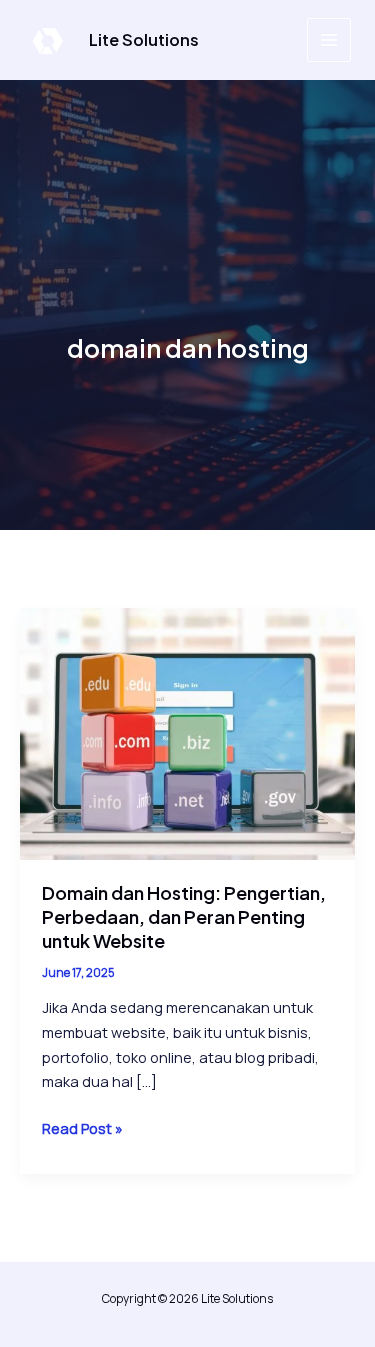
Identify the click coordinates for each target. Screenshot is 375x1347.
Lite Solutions (144, 39)
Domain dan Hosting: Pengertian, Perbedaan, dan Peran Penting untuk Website (184, 916)
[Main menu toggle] (329, 40)
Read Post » (82, 1129)
